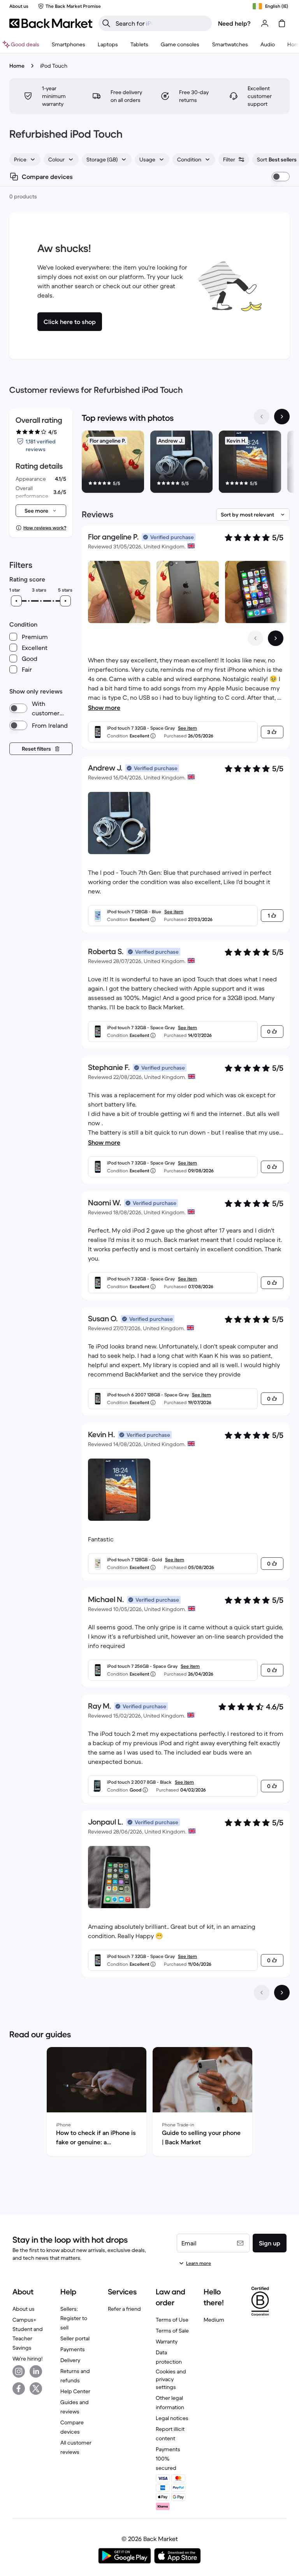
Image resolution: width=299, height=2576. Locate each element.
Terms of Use (172, 2320)
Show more (104, 707)
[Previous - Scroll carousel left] (262, 417)
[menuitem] (69, 44)
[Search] (106, 23)
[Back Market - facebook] (19, 2389)
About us (24, 2309)
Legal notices (172, 2418)
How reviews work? (45, 528)
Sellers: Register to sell (74, 2318)
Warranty (167, 2341)
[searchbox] (161, 23)
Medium (214, 2320)
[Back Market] (51, 23)
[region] (186, 463)
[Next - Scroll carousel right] (282, 417)
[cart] (282, 23)
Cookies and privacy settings (171, 2379)
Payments (73, 2349)
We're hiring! (27, 2359)
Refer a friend (124, 2309)
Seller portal (75, 2338)
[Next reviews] (282, 1993)
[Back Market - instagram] (19, 2371)
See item (187, 728)
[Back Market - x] (36, 2389)
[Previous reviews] (262, 1993)
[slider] (16, 601)
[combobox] (25, 159)
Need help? (234, 23)
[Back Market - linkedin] (36, 2371)
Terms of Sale (172, 2331)
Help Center (75, 2391)
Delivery (70, 2360)
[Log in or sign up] (265, 23)
